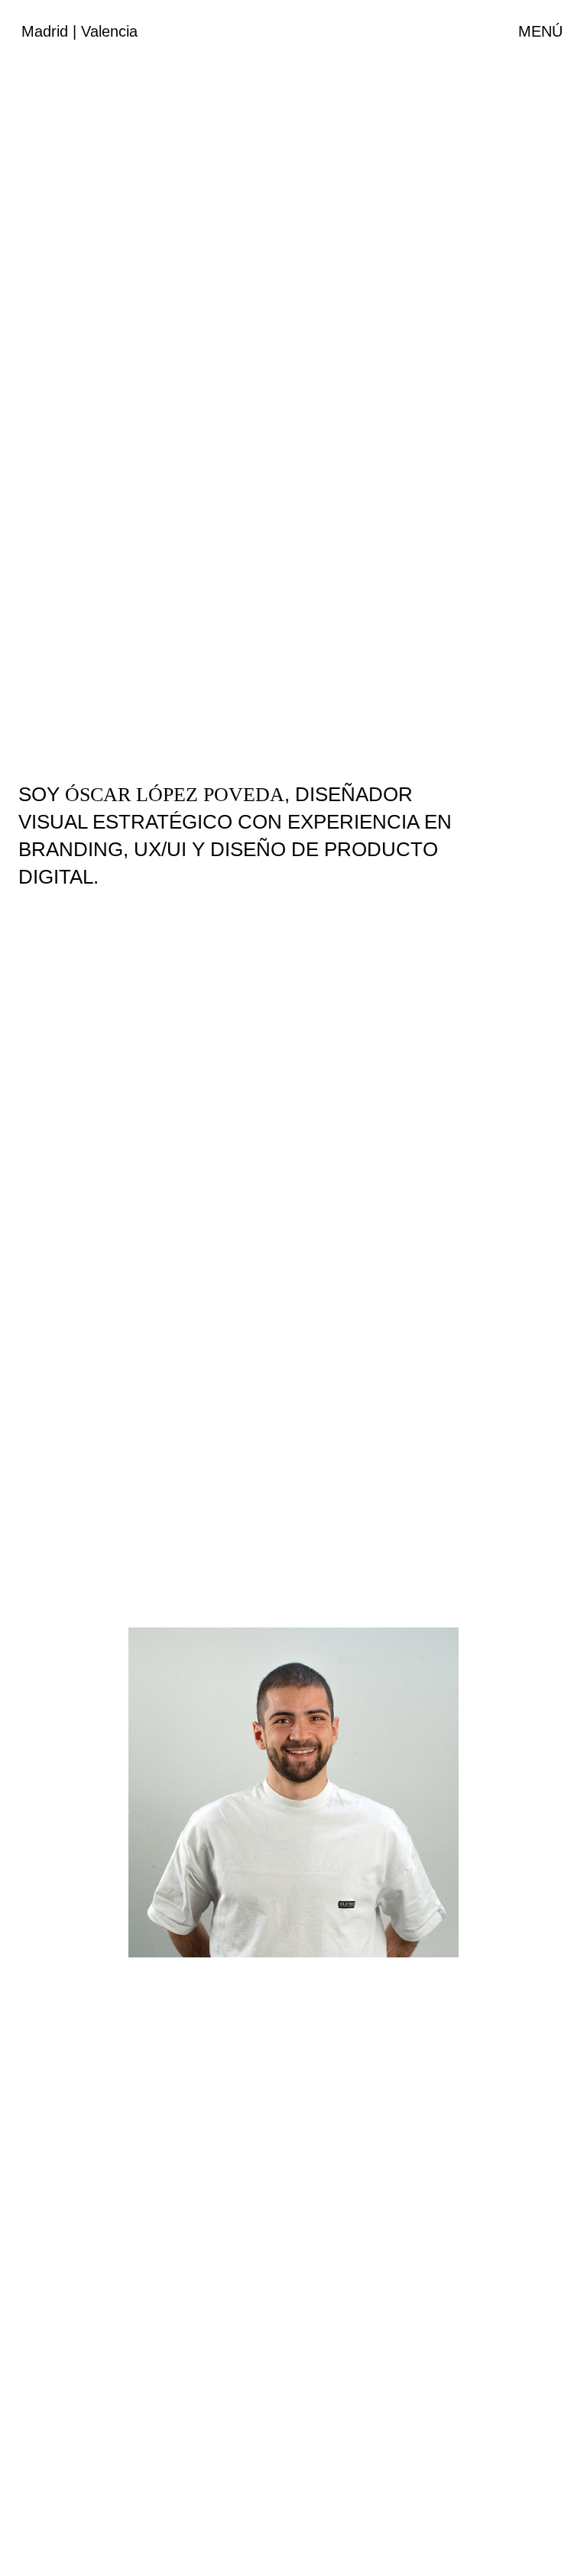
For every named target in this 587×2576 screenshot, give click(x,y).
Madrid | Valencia (79, 31)
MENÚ (540, 31)
